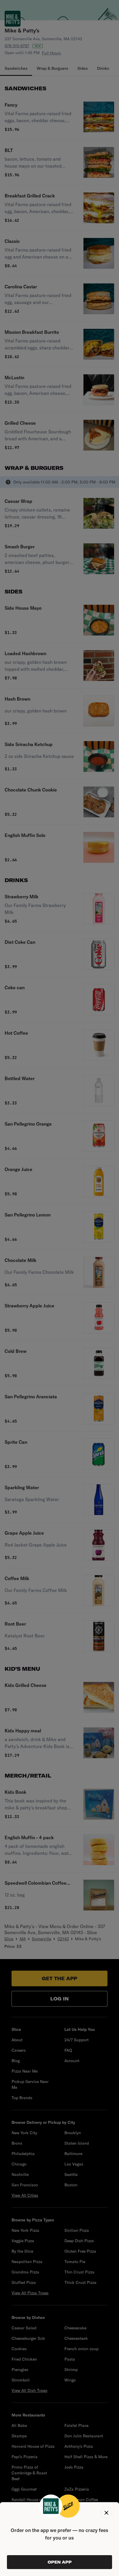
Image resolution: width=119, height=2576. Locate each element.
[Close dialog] (106, 2513)
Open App (60, 2562)
